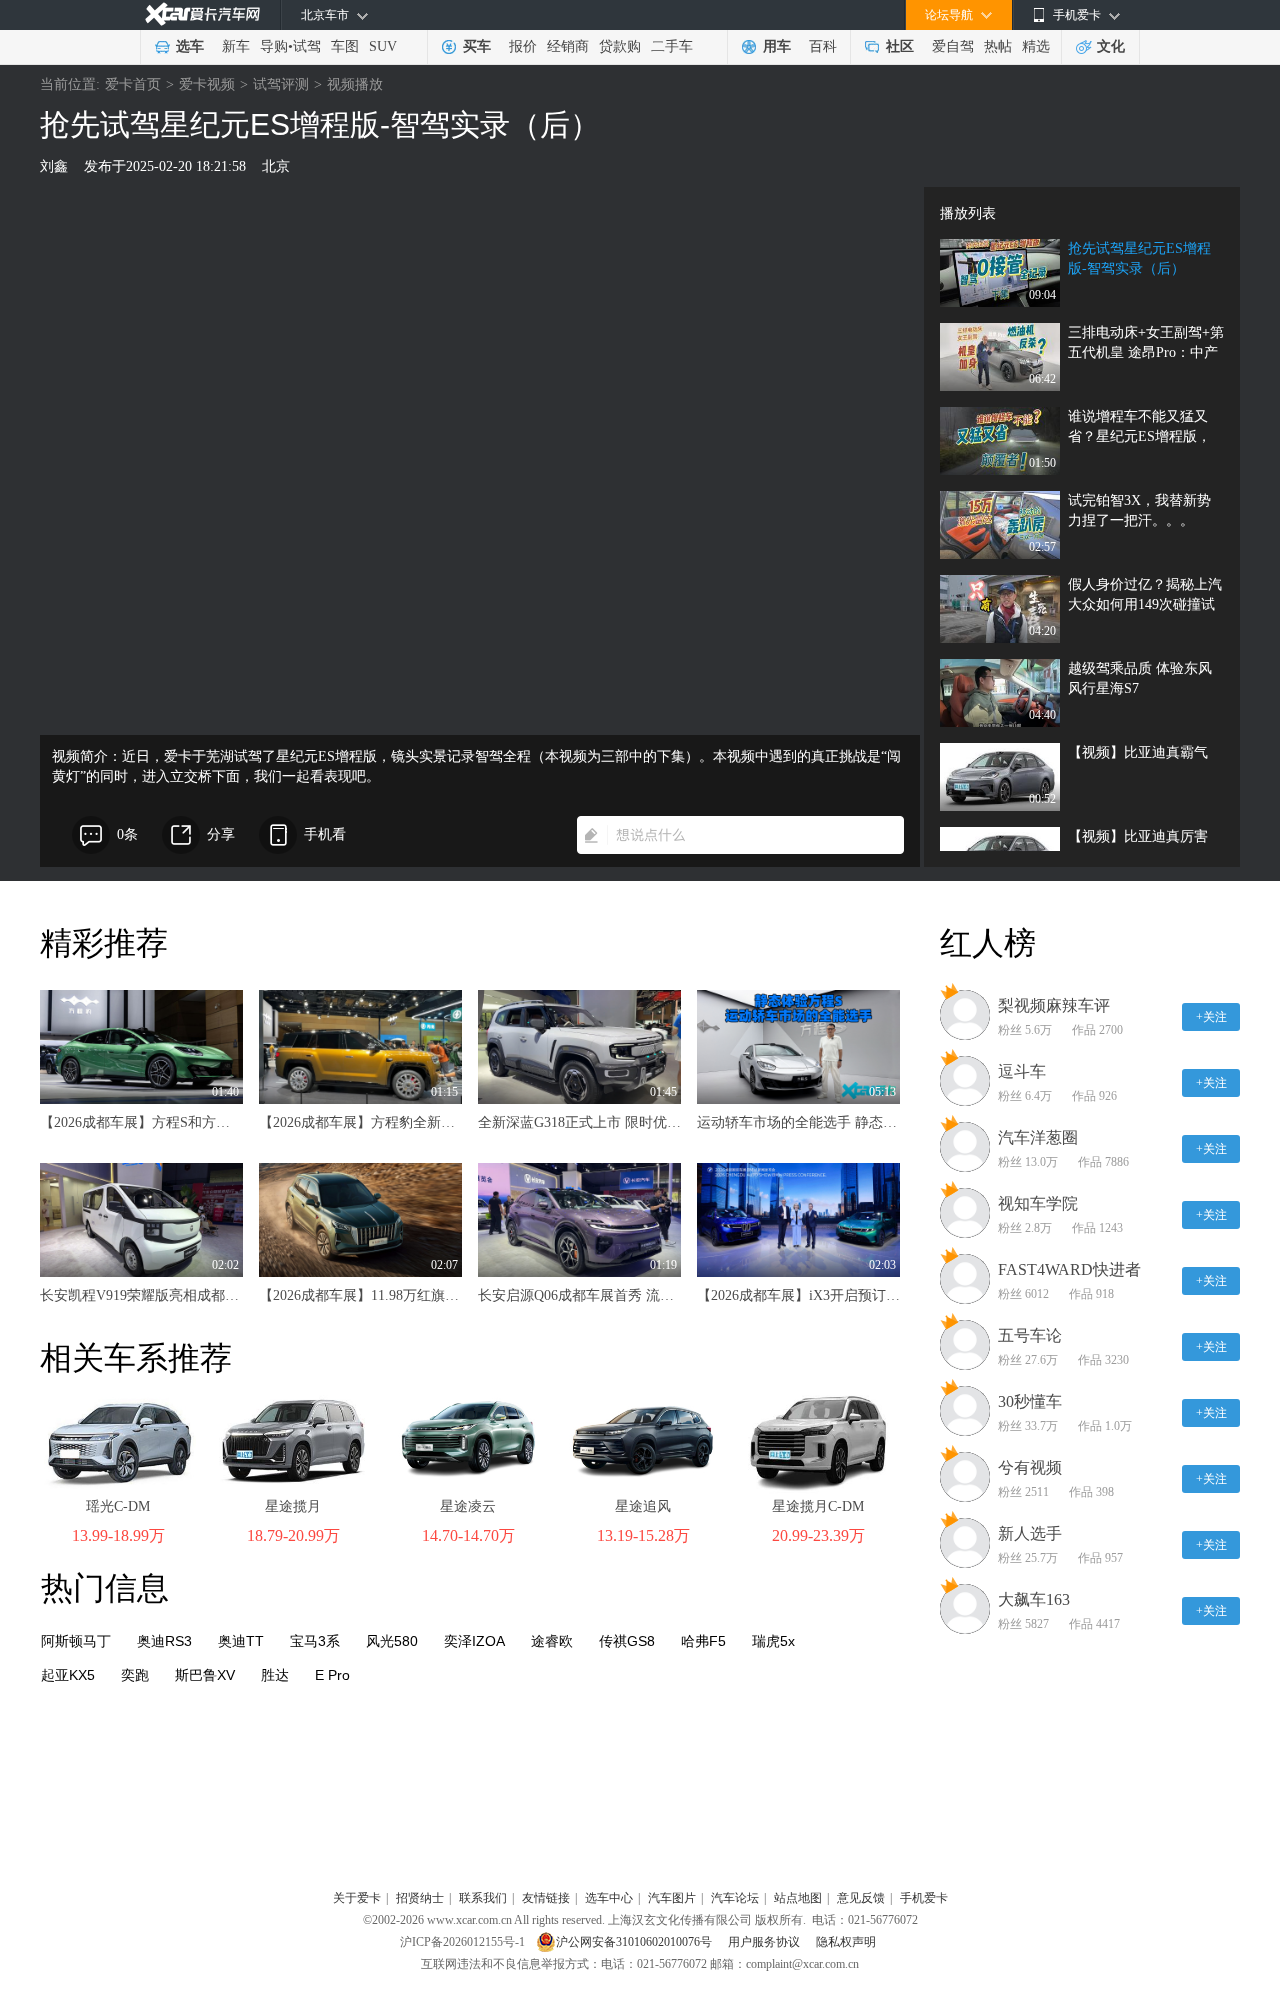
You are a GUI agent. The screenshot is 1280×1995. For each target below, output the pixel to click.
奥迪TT (241, 1641)
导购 (274, 46)
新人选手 (1030, 1533)
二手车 (672, 46)
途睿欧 (552, 1641)
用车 (777, 46)
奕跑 (135, 1675)
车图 (345, 46)
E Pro (332, 1675)
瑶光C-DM (118, 1506)
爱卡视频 (207, 84)
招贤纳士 (420, 1898)
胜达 (275, 1675)
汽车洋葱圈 (1038, 1137)
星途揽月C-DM (818, 1506)
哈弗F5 (703, 1641)
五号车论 (1030, 1335)
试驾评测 (281, 84)
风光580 (392, 1641)
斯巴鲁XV (205, 1675)
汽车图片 (672, 1898)
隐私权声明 (846, 1942)
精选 (1036, 46)
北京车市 (325, 15)
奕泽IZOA (474, 1641)
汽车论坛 (735, 1898)
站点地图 (798, 1898)
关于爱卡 (357, 1898)
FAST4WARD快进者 (1069, 1269)
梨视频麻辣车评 (1054, 1005)
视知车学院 (1038, 1203)
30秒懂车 (1030, 1401)
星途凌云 (468, 1506)
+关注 (1211, 1017)
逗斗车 (1022, 1071)
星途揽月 (293, 1506)
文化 (1111, 46)
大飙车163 (1034, 1599)
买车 (477, 46)
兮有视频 (1030, 1467)
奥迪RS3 (164, 1641)
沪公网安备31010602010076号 (635, 1942)
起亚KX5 (68, 1675)
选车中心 (609, 1898)
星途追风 (643, 1506)
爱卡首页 (133, 84)
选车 (190, 46)
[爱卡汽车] (202, 14)
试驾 (307, 46)
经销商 (568, 46)
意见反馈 (861, 1898)
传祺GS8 (627, 1641)
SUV (383, 46)
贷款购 (620, 46)
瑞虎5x (773, 1641)
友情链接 (546, 1898)
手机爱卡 (924, 1898)
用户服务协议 (765, 1942)
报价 (523, 46)
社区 (900, 46)
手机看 (325, 834)
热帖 (998, 46)
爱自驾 (953, 46)
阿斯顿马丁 (76, 1641)
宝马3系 (315, 1641)
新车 (236, 46)
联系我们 (483, 1898)
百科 (823, 46)
